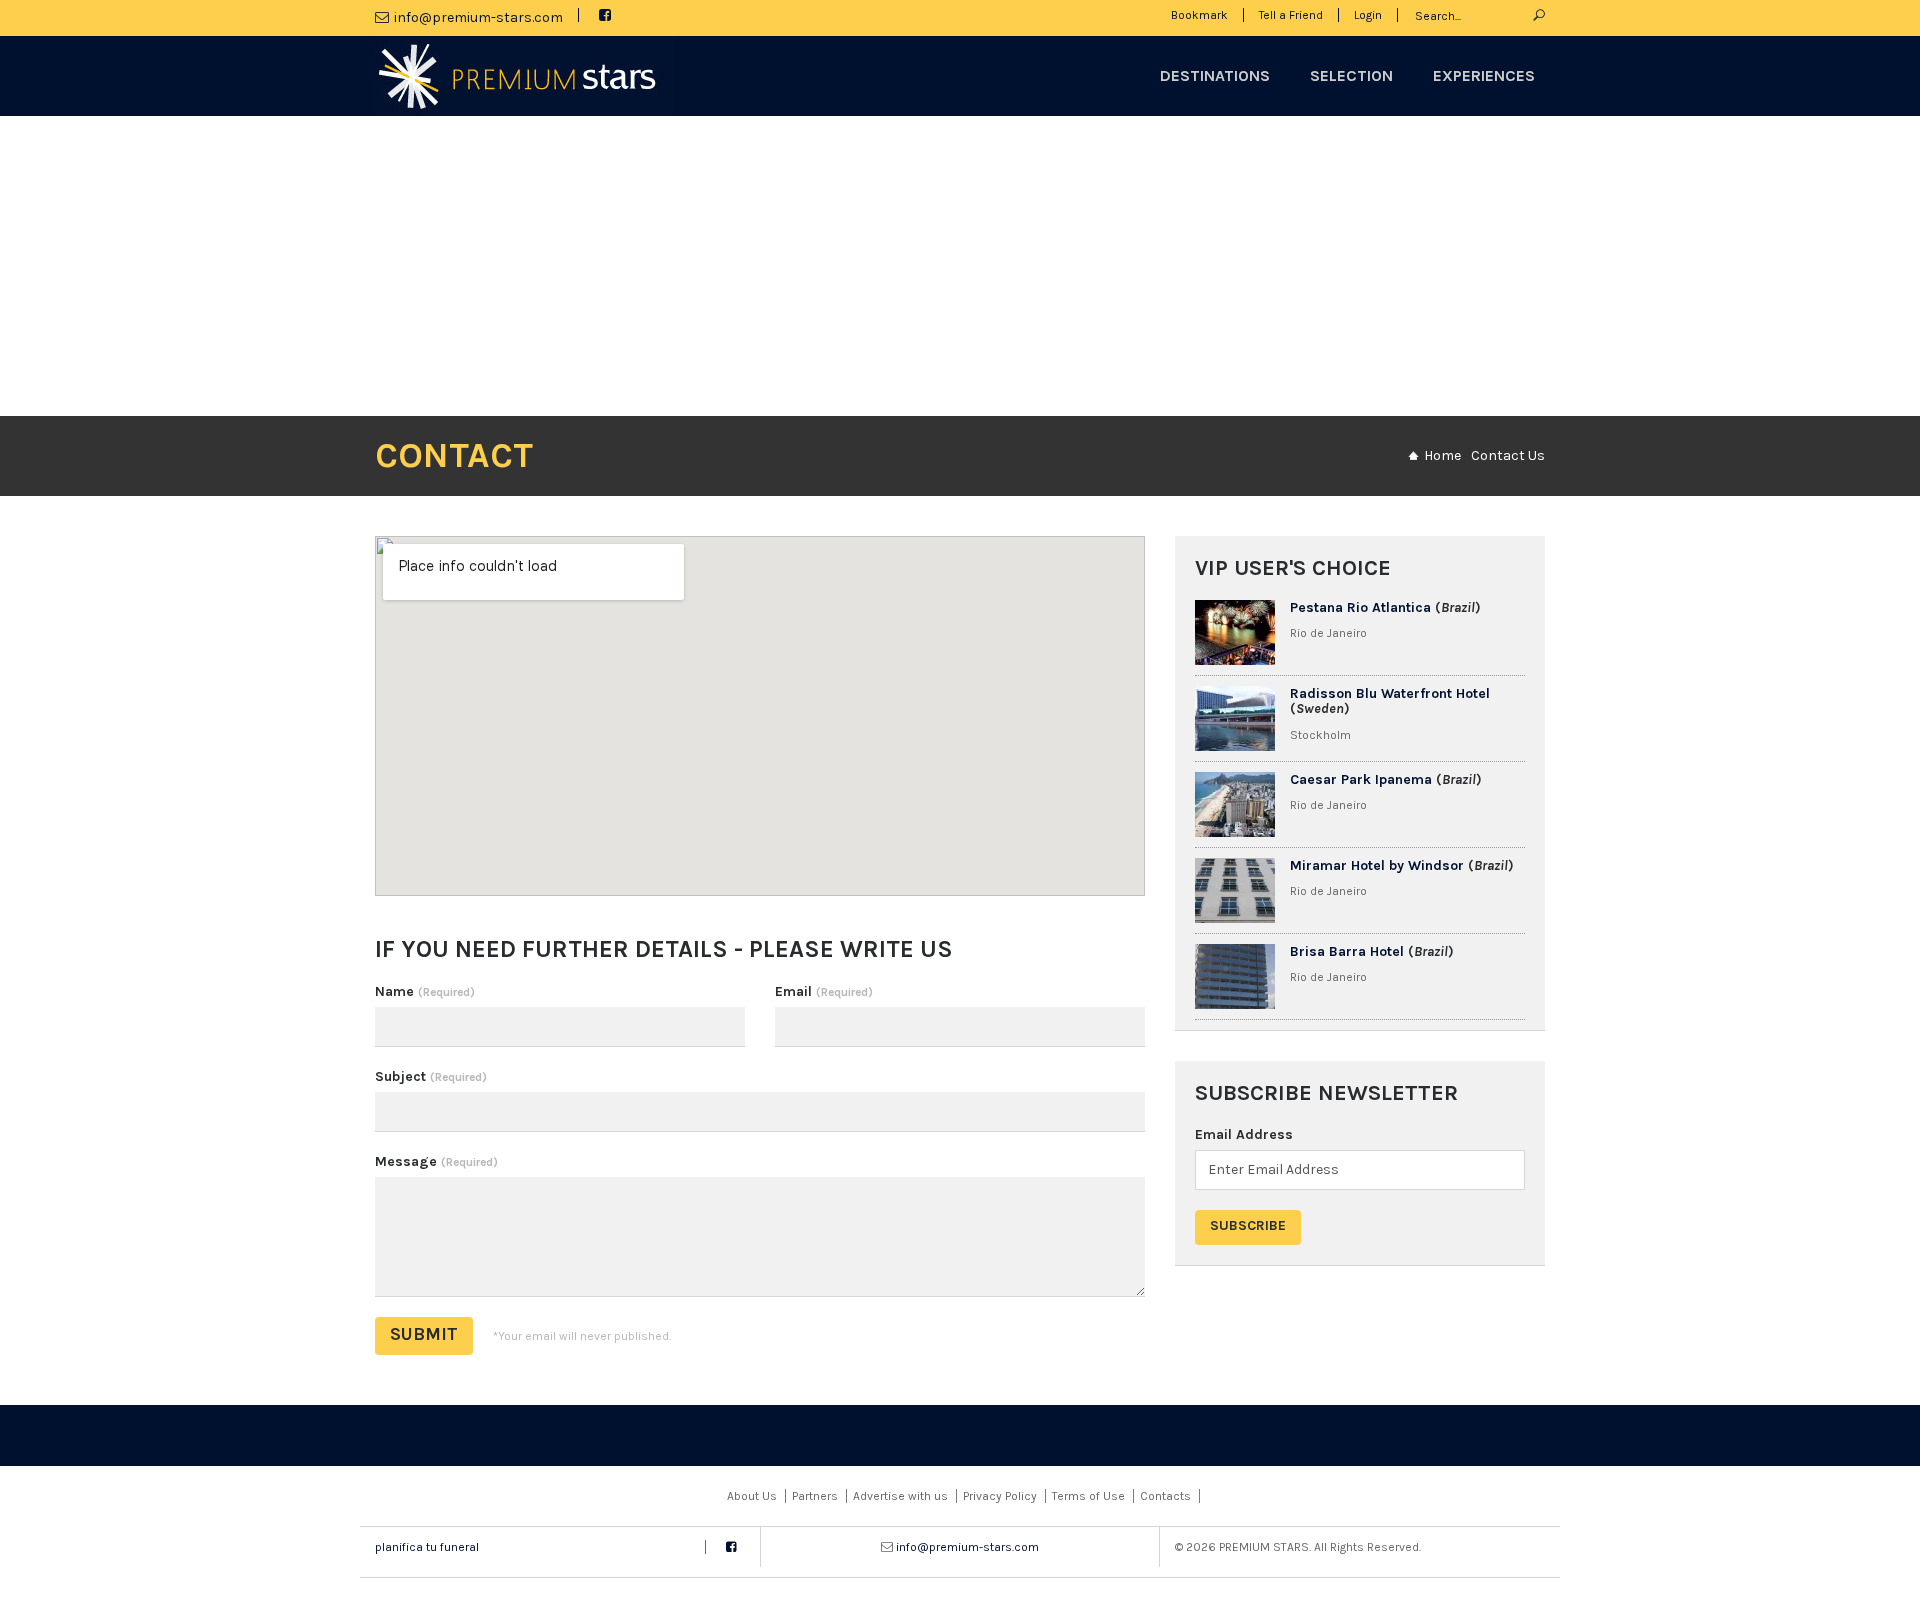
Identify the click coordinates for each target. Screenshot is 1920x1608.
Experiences (1484, 75)
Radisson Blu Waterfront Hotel (1390, 693)
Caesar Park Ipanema (1361, 779)
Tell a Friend (1291, 15)
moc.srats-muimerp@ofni (478, 17)
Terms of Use (1088, 1496)
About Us (752, 1496)
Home (1442, 455)
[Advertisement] (960, 266)
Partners (815, 1496)
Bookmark (1199, 15)
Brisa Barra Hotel (1347, 951)
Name (425, 991)
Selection (1351, 75)
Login (1368, 15)
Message (436, 1161)
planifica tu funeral (427, 1547)
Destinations (1215, 75)
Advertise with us (900, 1496)
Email (824, 991)
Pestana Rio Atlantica (1360, 607)
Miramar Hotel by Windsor (1377, 865)
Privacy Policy (1000, 1496)
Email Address (1244, 1134)
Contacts (1165, 1496)
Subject (431, 1076)
